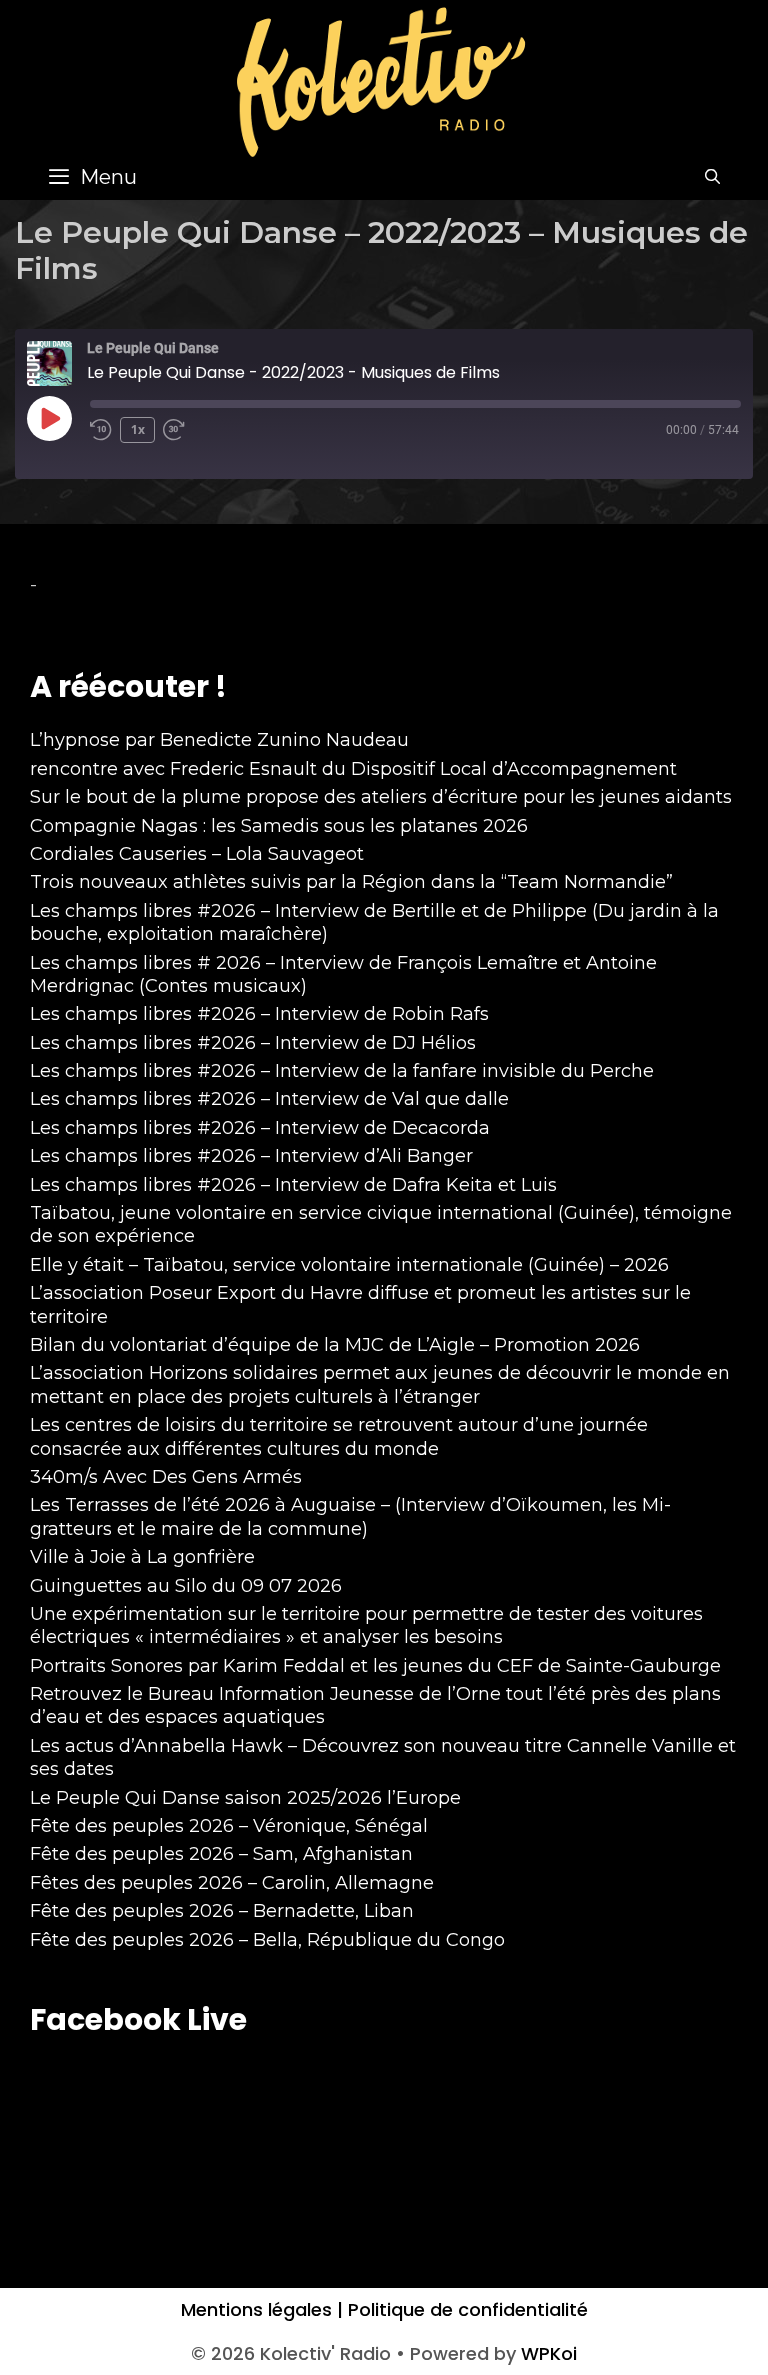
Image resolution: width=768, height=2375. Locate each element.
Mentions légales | (262, 2309)
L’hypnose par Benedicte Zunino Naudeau (219, 740)
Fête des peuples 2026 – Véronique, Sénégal (229, 1826)
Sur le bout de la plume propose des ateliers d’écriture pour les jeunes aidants (381, 797)
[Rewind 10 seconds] (101, 430)
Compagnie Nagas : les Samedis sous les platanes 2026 (279, 826)
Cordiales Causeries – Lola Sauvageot (197, 854)
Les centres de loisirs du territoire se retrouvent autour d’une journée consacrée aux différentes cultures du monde (339, 1436)
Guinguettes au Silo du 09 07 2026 (186, 1586)
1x (138, 429)
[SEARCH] (712, 177)
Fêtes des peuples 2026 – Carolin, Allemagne (232, 1883)
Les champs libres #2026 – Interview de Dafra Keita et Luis (293, 1185)
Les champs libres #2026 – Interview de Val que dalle (269, 1099)
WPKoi (549, 2353)
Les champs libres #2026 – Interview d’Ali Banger (251, 1156)
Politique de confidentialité (465, 2309)
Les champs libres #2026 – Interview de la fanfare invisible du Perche (342, 1071)
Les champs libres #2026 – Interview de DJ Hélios (253, 1043)
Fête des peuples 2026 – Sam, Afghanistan (221, 1854)
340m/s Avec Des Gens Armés (166, 1477)
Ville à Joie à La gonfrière (142, 1557)
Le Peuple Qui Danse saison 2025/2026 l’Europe (245, 1798)
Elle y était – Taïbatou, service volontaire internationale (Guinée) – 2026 (349, 1265)
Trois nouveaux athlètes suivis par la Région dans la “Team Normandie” (351, 882)
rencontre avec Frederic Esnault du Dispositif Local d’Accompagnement (353, 769)
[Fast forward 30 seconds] (183, 430)
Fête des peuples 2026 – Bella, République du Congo (267, 1940)
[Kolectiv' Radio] (384, 80)
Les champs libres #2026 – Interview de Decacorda (260, 1128)
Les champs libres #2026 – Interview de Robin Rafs (259, 1014)
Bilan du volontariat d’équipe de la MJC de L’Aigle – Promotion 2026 (335, 1345)
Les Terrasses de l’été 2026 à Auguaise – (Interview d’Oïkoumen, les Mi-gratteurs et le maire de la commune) (350, 1516)
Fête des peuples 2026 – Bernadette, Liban (222, 1911)
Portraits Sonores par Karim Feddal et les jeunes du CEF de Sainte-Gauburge (375, 1666)
